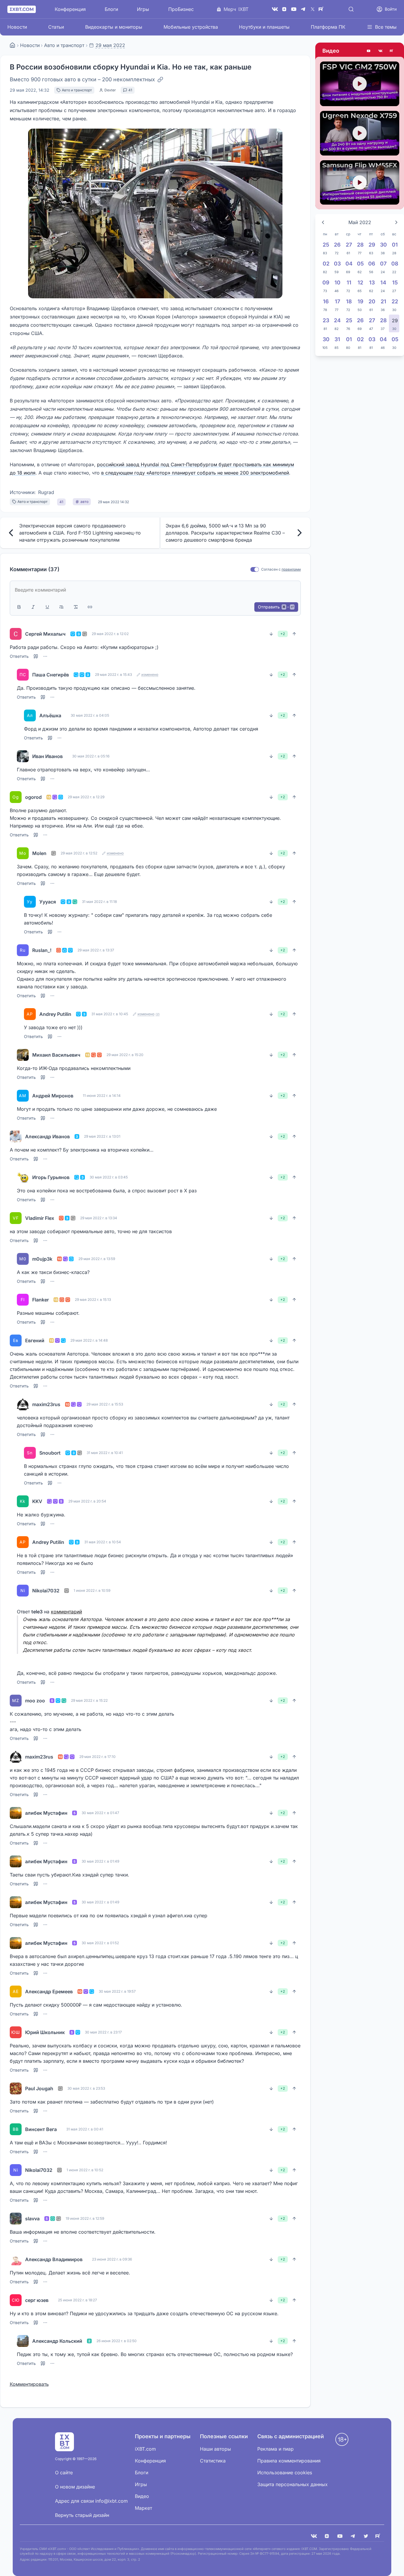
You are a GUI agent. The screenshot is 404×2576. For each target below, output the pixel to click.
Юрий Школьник (45, 2032)
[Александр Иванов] (16, 1136)
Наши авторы (215, 2449)
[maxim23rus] (23, 1404)
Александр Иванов (47, 1136)
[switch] (255, 570)
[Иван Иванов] (23, 756)
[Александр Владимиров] (16, 2259)
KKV (37, 1501)
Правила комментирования (289, 2461)
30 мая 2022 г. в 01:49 (100, 1861)
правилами (291, 569)
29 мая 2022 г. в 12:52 (79, 853)
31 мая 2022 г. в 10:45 (110, 1014)
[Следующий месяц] (396, 222)
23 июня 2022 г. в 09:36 (112, 2259)
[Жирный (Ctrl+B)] (19, 607)
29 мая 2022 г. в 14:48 (89, 1340)
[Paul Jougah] (16, 2088)
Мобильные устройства (191, 27)
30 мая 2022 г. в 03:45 (109, 1177)
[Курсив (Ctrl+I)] (33, 607)
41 (130, 90)
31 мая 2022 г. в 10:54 (103, 1542)
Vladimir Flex (40, 1218)
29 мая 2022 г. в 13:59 (97, 1259)
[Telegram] (303, 9)
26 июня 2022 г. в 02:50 (117, 2341)
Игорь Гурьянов (51, 1177)
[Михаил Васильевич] (23, 1055)
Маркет (143, 2508)
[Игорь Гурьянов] (23, 1177)
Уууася (48, 902)
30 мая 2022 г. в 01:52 (100, 1943)
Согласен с (271, 569)
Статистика (213, 2461)
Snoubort (50, 1453)
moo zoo (35, 1701)
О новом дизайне (75, 2487)
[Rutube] (392, 51)
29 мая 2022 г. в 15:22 (89, 1700)
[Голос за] (294, 634)
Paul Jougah (39, 2088)
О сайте (64, 2473)
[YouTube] (294, 9)
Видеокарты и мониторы (114, 27)
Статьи (56, 27)
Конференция (70, 9)
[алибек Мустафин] (16, 1813)
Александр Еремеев (49, 1991)
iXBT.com (145, 2449)
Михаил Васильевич (56, 1055)
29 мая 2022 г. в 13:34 (99, 1218)
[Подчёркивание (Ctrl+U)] (47, 607)
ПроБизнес (181, 9)
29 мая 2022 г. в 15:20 (125, 1055)
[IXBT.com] (12, 45)
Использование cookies (285, 2473)
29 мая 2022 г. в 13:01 (102, 1136)
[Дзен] (284, 9)
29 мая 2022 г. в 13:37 (96, 950)
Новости (17, 27)
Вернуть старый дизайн (82, 2515)
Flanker (41, 1300)
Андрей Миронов (53, 1096)
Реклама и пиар (275, 2449)
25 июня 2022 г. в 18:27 (77, 2300)
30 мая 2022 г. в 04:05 (90, 715)
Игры (143, 9)
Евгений (35, 1340)
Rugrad (46, 492)
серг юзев (37, 2300)
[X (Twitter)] (313, 9)
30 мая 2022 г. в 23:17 (103, 2032)
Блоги (111, 9)
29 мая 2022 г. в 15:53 (105, 1404)
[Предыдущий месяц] (323, 222)
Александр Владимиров (54, 2259)
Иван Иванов (47, 756)
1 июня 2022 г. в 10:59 (92, 1590)
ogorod (33, 797)
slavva (32, 2219)
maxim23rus (46, 1404)
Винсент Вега (41, 2129)
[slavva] (16, 2219)
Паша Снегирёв (51, 675)
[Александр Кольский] (23, 2341)
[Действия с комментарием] (45, 656)
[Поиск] (351, 9)
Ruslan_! (42, 950)
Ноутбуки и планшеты (264, 27)
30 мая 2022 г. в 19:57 (117, 1991)
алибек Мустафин (46, 1813)
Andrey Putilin (55, 1014)
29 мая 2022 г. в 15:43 (113, 675)
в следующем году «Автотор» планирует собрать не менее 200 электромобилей (195, 473)
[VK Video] (380, 51)
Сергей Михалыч (45, 634)
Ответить (19, 656)
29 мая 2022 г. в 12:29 (86, 797)
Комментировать (29, 2384)
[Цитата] (62, 607)
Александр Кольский (57, 2341)
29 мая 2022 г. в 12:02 (110, 634)
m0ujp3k (42, 1259)
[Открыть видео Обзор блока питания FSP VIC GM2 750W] (360, 84)
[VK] (314, 2536)
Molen (39, 853)
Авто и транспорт (64, 45)
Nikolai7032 (46, 1591)
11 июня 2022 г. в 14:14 (102, 1096)
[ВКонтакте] (275, 9)
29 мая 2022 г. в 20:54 (87, 1501)
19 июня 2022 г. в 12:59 (85, 2218)
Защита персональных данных (293, 2484)
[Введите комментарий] (155, 590)
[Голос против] (271, 634)
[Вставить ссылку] (90, 607)
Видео (331, 51)
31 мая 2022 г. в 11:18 (99, 902)
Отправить (276, 607)
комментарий (66, 1612)
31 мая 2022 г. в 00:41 (85, 2129)
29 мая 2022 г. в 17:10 (97, 1757)
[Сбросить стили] (76, 607)
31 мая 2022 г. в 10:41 (105, 1453)
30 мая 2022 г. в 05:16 (91, 756)
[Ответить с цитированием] (36, 656)
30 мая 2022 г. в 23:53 (86, 2088)
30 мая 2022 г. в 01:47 (100, 1813)
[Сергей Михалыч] (16, 634)
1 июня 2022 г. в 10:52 (85, 2170)
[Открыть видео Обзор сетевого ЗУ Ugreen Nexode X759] (360, 133)
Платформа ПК (328, 27)
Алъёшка (50, 715)
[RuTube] (322, 9)
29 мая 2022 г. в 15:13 (93, 1300)
